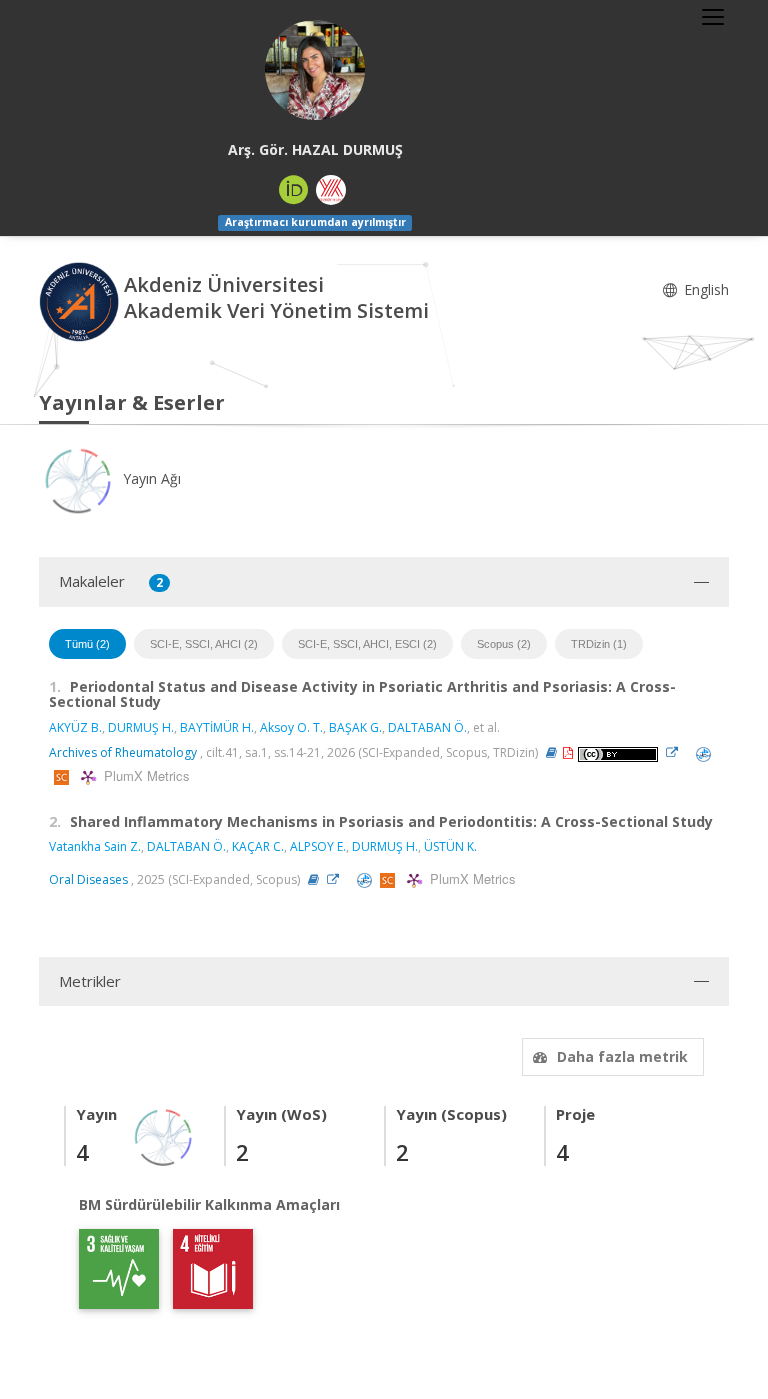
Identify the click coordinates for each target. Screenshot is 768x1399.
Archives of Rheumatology (123, 752)
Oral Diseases (88, 879)
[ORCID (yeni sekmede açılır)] (294, 190)
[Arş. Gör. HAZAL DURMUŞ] (315, 70)
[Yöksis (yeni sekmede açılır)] (331, 190)
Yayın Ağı (150, 478)
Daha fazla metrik (622, 1056)
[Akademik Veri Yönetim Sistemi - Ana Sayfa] (81, 299)
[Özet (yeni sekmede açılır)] (551, 752)
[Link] (677, 752)
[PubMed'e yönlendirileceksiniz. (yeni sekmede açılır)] (703, 752)
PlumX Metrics (144, 775)
